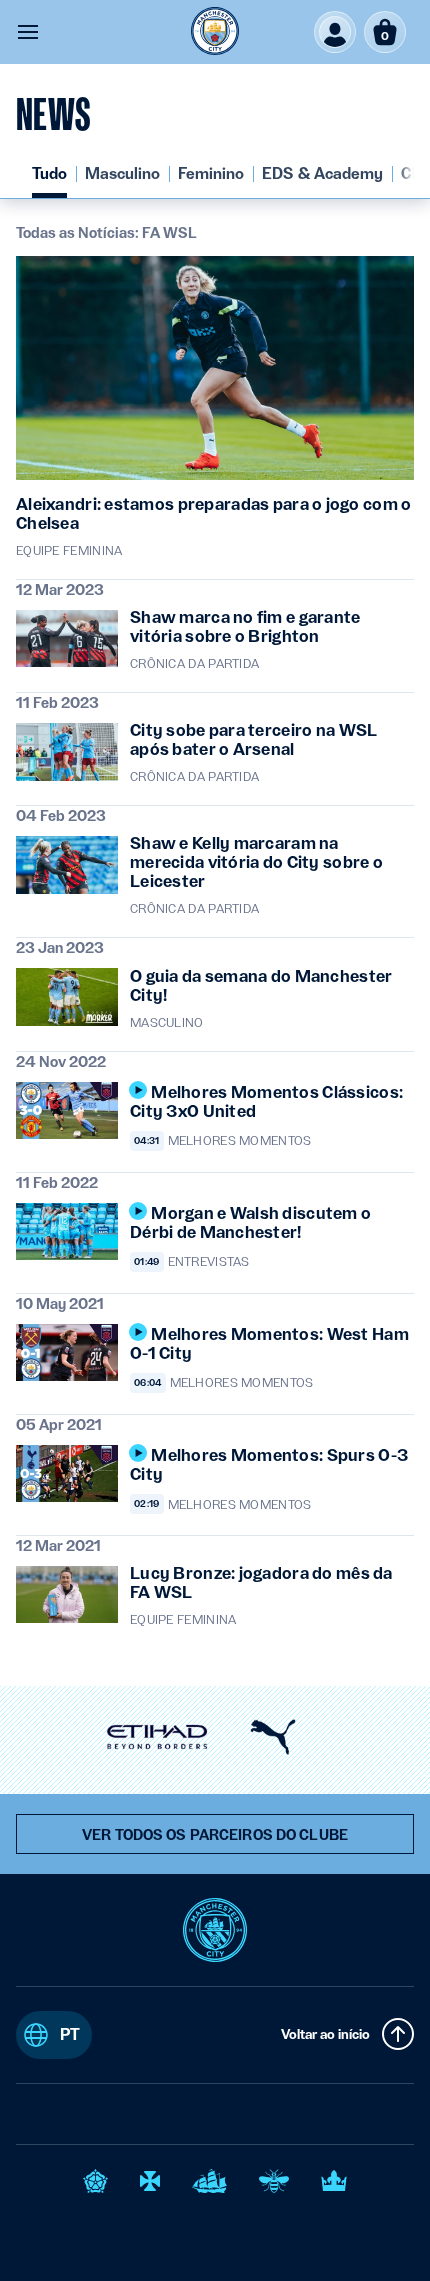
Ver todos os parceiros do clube (215, 1835)
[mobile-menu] (28, 32)
